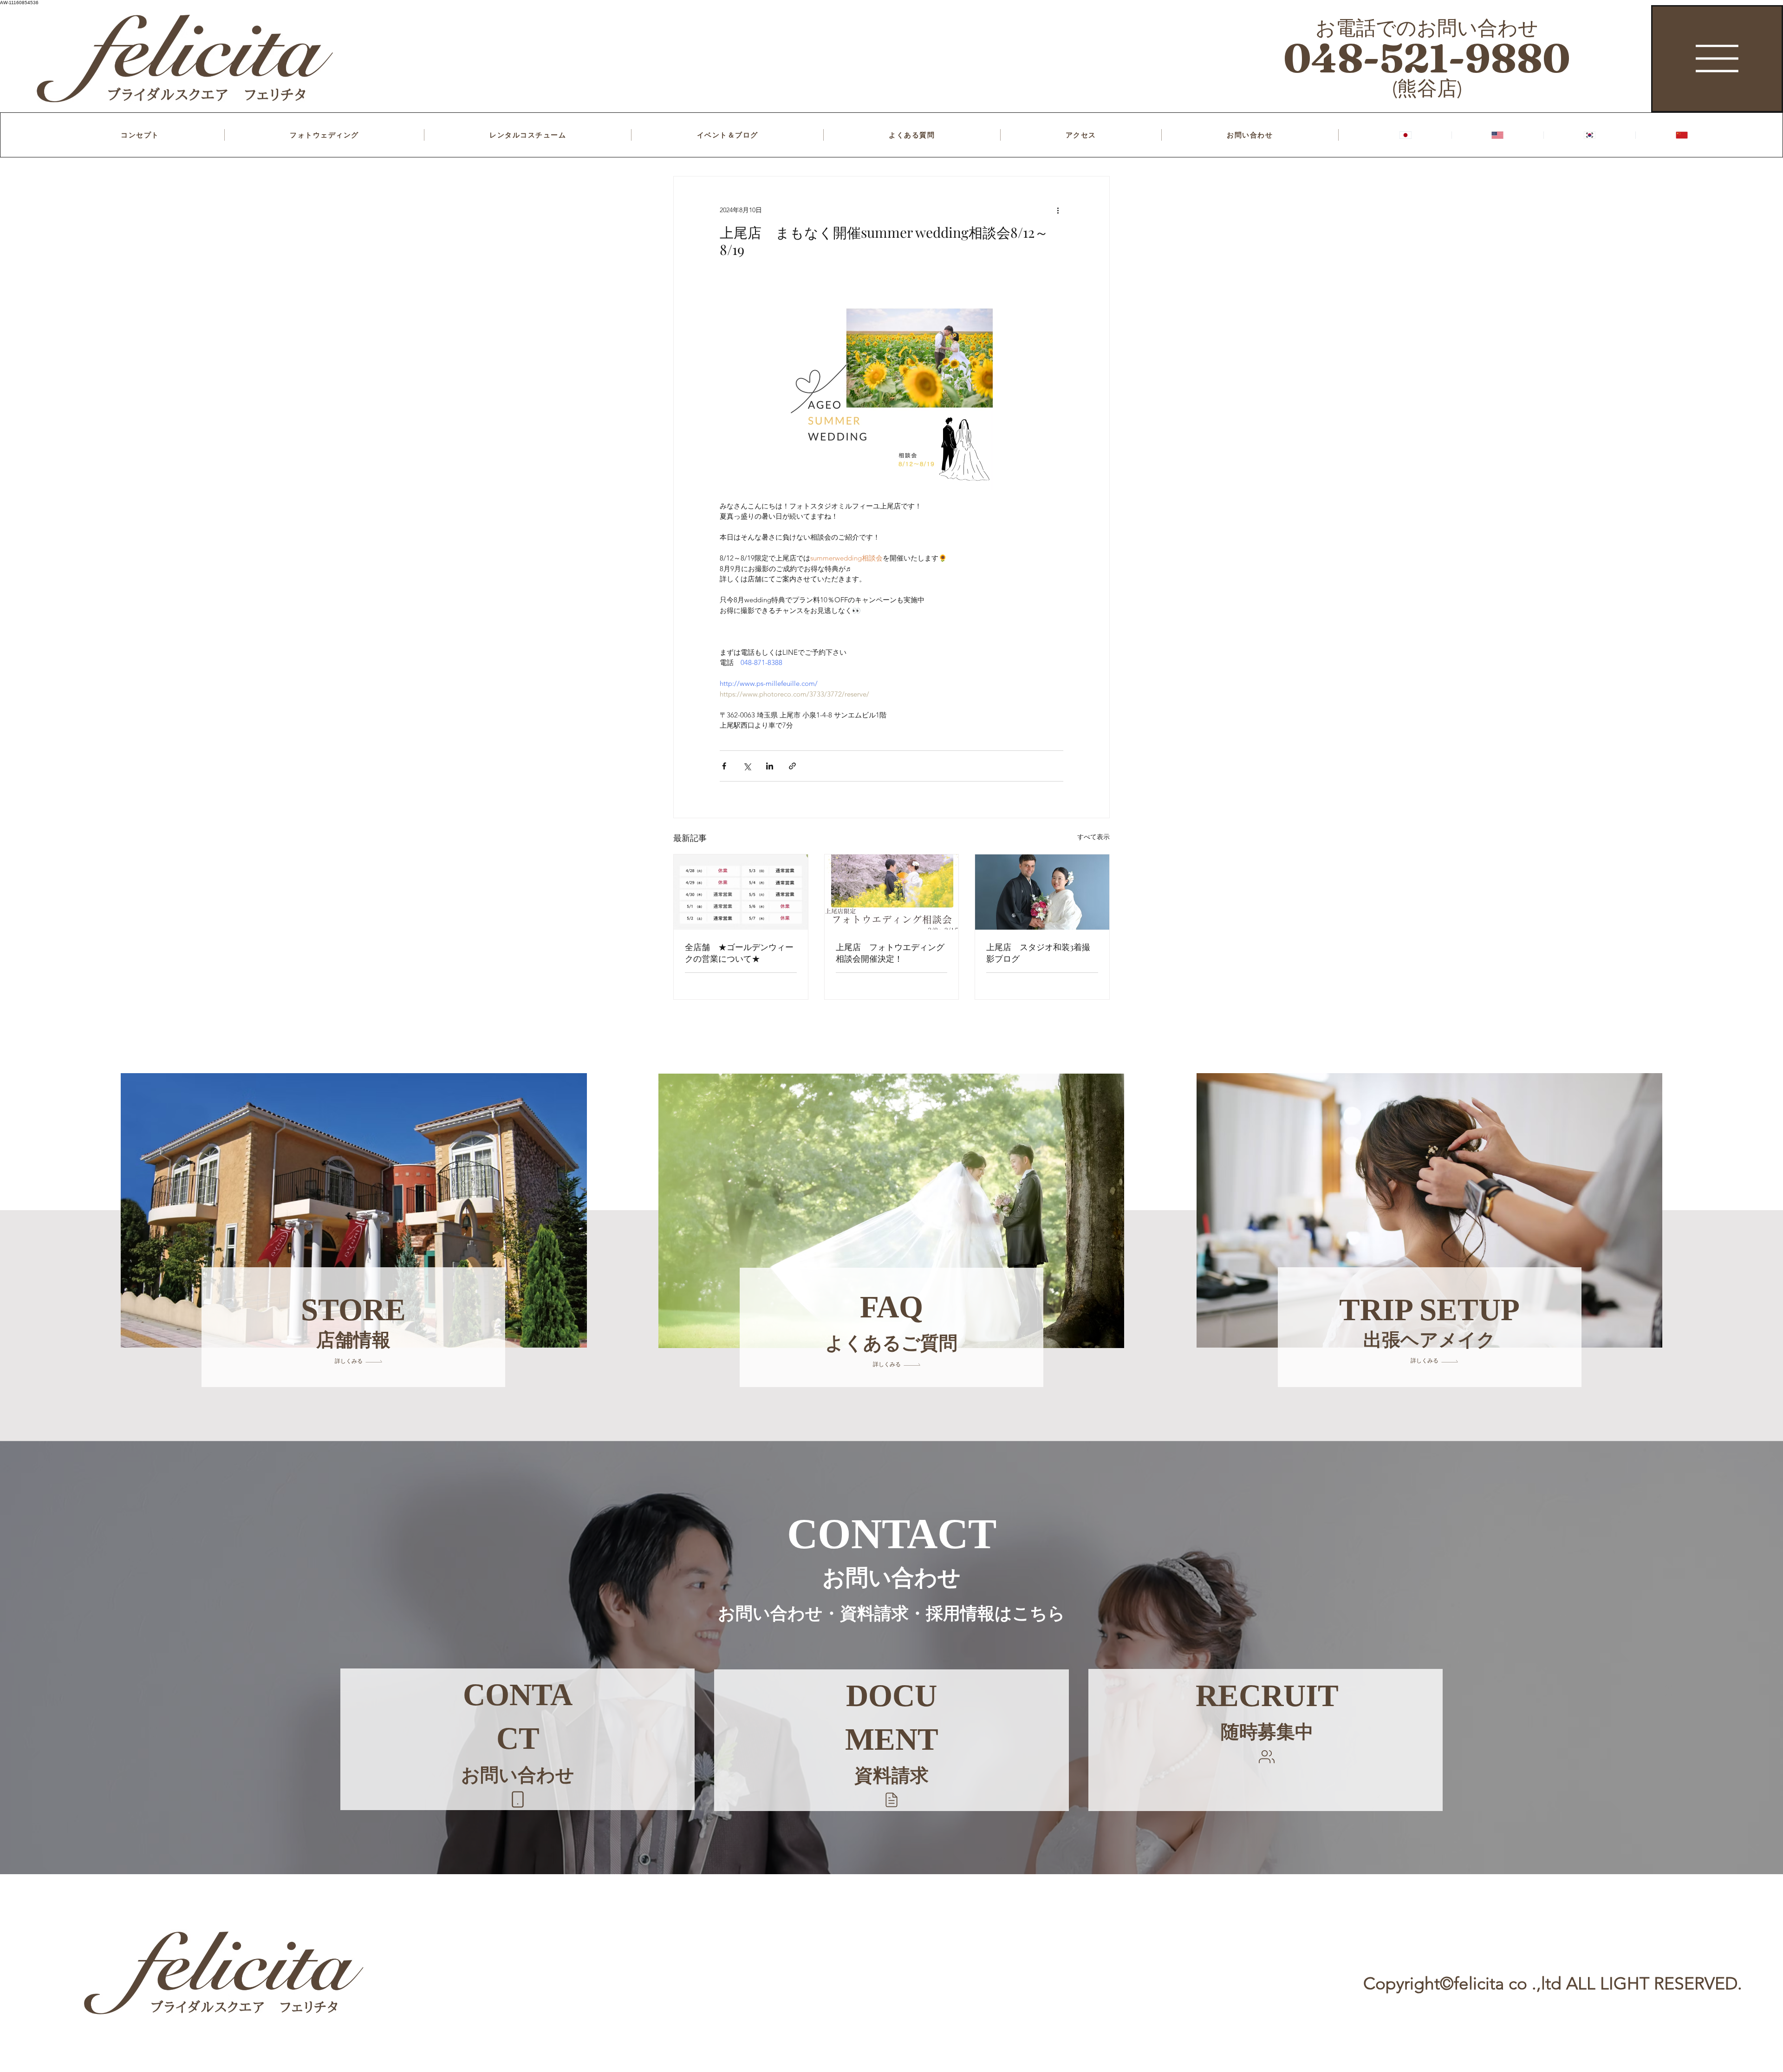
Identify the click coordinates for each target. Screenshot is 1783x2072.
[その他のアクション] (1058, 210)
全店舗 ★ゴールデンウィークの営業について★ (739, 953)
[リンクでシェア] (792, 766)
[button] (891, 1800)
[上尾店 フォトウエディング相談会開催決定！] (892, 892)
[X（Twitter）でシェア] (747, 766)
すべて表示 (1093, 837)
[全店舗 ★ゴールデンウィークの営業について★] (741, 892)
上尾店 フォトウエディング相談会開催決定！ (890, 953)
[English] (1497, 135)
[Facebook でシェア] (724, 766)
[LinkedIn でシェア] (770, 766)
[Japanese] (1406, 135)
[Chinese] (1681, 135)
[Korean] (1589, 135)
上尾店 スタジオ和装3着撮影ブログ (1038, 953)
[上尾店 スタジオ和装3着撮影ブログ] (1042, 892)
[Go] (518, 1799)
